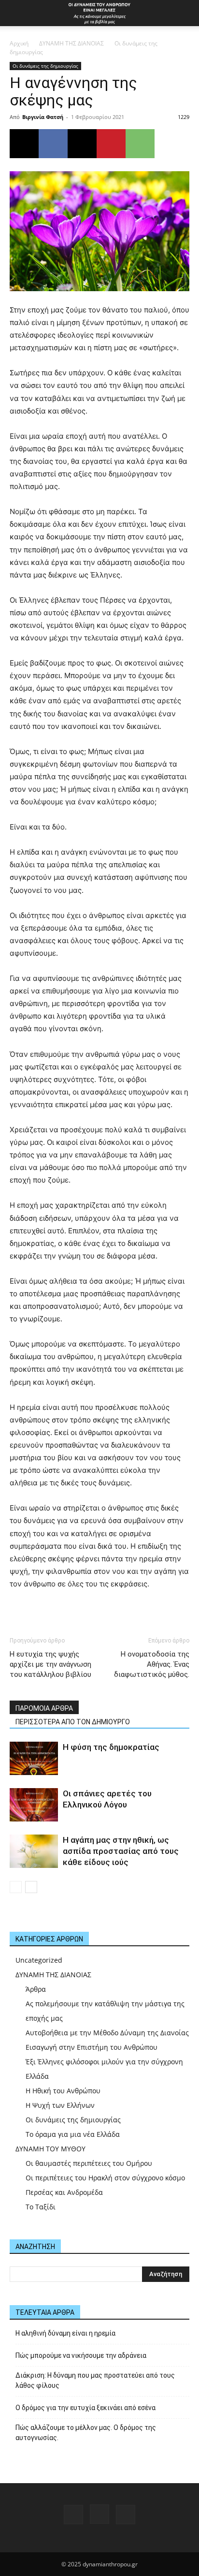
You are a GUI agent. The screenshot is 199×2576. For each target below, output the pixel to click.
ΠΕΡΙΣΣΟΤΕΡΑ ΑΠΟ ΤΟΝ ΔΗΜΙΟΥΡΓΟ (73, 1722)
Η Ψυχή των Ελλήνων (60, 2105)
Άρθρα (36, 1989)
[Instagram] (99, 2514)
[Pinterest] (111, 144)
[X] (82, 144)
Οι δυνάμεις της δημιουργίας (45, 66)
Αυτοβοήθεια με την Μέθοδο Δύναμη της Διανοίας (107, 2033)
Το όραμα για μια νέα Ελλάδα (73, 2134)
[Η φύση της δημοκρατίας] (34, 1758)
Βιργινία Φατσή (43, 117)
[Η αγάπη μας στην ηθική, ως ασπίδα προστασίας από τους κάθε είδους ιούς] (34, 1851)
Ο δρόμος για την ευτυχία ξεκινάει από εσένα (85, 2408)
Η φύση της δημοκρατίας (111, 1747)
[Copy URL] (24, 144)
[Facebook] (53, 144)
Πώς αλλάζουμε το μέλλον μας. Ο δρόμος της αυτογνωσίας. (86, 2433)
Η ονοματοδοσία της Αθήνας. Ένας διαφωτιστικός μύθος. (152, 1664)
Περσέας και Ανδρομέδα (64, 2192)
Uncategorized (39, 1960)
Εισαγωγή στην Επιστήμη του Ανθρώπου (92, 2047)
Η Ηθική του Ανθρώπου (63, 2091)
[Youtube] (126, 2515)
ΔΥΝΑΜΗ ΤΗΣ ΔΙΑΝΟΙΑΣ (71, 43)
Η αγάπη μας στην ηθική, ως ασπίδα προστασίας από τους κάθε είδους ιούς (121, 1851)
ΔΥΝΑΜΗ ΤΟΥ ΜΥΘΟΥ (50, 2149)
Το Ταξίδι (41, 2207)
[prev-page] (16, 1887)
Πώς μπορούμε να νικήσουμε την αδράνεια (81, 2355)
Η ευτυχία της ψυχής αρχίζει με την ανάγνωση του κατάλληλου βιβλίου (50, 1664)
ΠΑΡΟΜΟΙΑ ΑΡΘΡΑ (44, 1708)
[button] (16, 13)
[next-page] (31, 1887)
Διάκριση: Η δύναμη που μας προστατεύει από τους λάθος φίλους (95, 2380)
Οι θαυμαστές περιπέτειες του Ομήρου (89, 2163)
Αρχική (19, 43)
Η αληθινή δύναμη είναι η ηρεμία (65, 2333)
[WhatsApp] (140, 144)
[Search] (185, 13)
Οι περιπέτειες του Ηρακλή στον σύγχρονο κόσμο (105, 2178)
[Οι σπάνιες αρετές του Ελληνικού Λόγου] (34, 1805)
